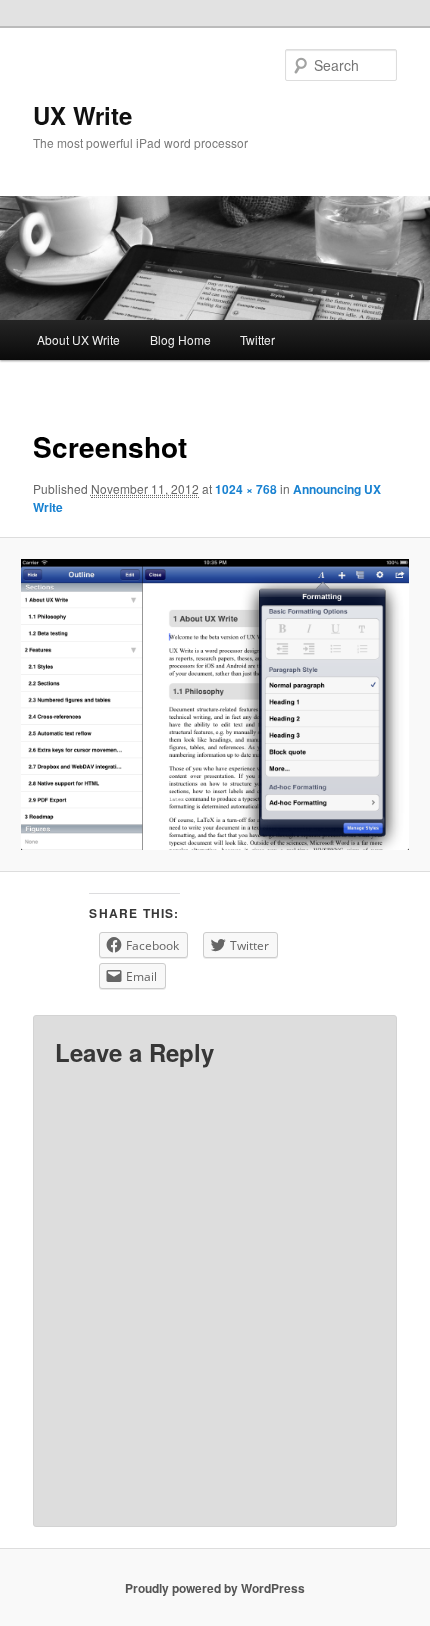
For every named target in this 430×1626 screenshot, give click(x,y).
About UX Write (78, 339)
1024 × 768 (246, 489)
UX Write (82, 115)
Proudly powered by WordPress (215, 1588)
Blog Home (180, 339)
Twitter (257, 339)
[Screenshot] (214, 704)
